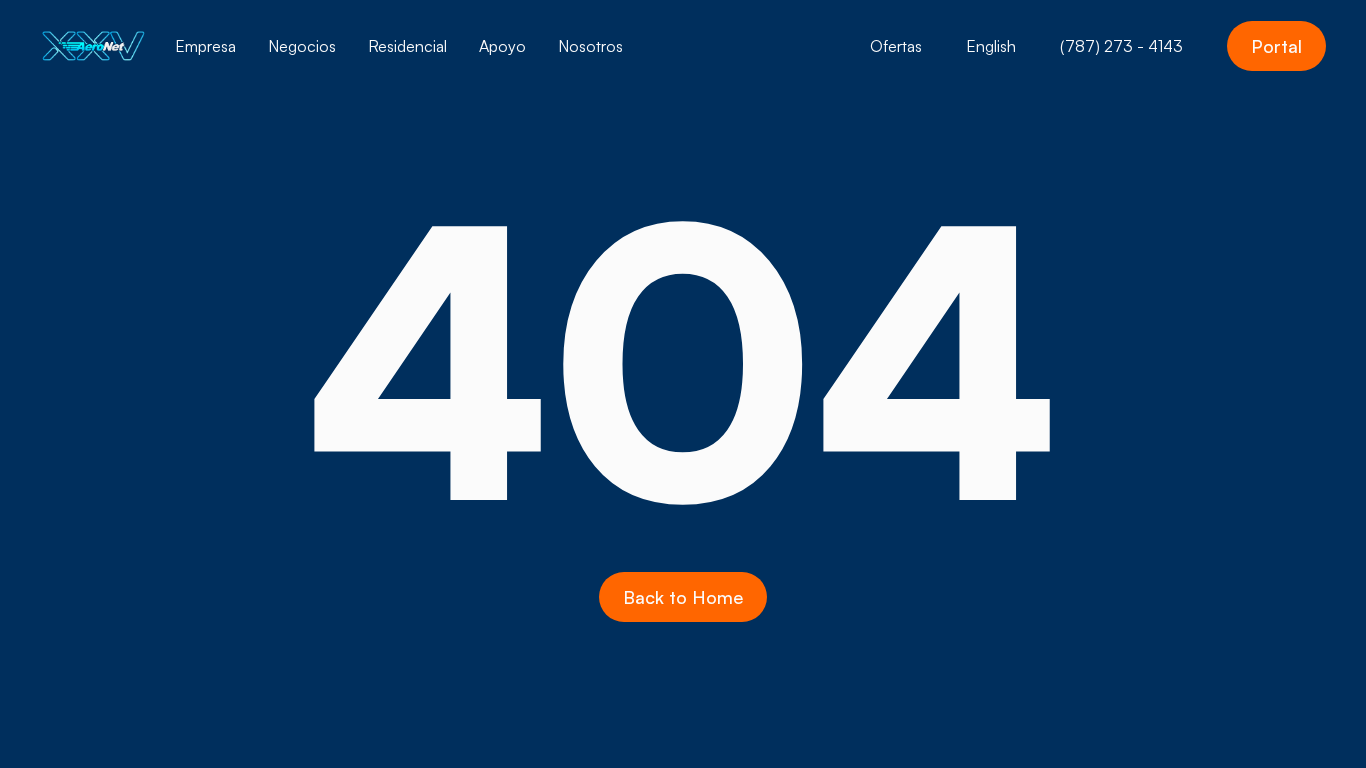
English (991, 46)
